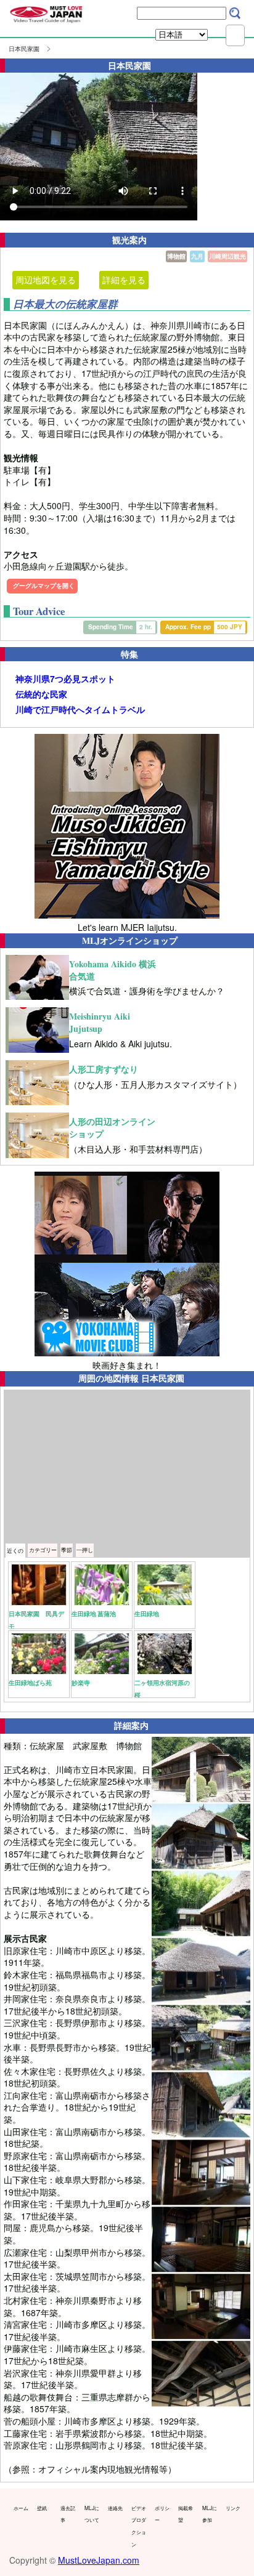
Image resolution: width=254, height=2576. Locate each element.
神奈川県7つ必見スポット (65, 679)
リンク (233, 2508)
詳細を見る (124, 280)
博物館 (176, 256)
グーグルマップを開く (44, 586)
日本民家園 (24, 49)
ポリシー (162, 2514)
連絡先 (115, 2508)
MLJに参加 (210, 2514)
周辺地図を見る (46, 280)
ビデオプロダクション (139, 2526)
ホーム (21, 2508)
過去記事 (68, 2514)
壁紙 (42, 2508)
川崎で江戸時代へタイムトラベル (80, 710)
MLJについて (92, 2514)
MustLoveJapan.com (99, 2560)
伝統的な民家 (41, 694)
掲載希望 (186, 2514)
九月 (197, 256)
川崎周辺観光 (227, 256)
